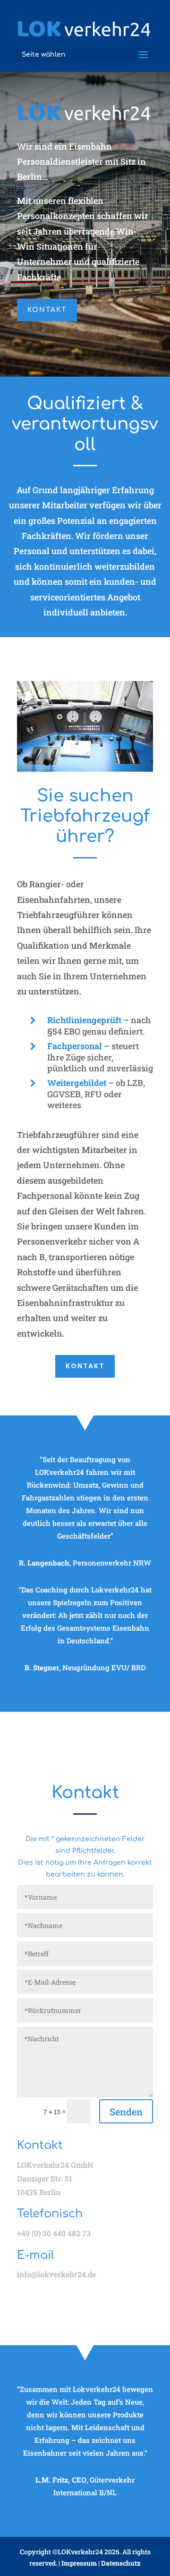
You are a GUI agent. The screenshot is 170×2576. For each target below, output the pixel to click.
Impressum (79, 2563)
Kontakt (85, 1366)
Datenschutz (121, 2563)
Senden (126, 2112)
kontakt (47, 310)
